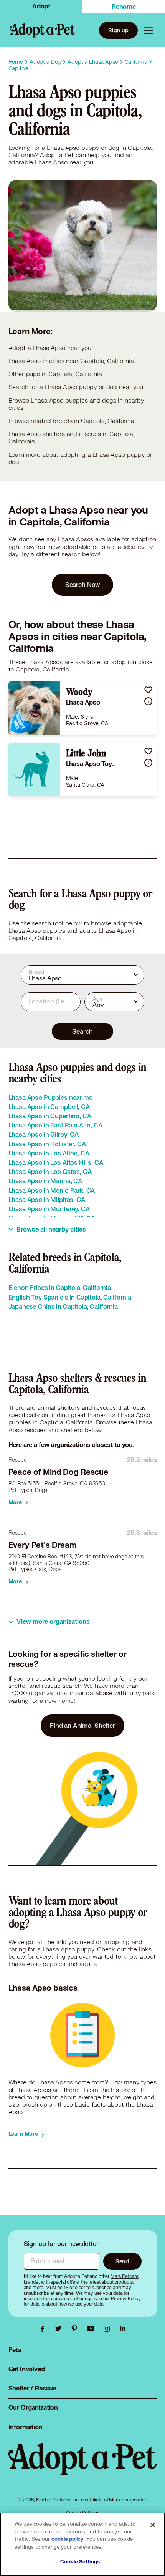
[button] (148, 690)
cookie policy (68, 2539)
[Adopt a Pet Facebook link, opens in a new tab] (44, 2329)
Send (122, 2261)
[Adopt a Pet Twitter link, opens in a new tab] (60, 2329)
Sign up (118, 30)
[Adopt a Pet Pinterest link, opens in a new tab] (76, 2329)
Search (82, 1031)
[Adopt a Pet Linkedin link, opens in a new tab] (123, 2329)
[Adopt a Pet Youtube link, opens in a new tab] (92, 2329)
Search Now (83, 584)
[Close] (153, 2525)
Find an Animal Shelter (82, 1725)
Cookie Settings (80, 2562)
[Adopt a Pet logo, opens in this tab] (83, 2467)
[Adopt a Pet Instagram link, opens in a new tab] (109, 2329)
